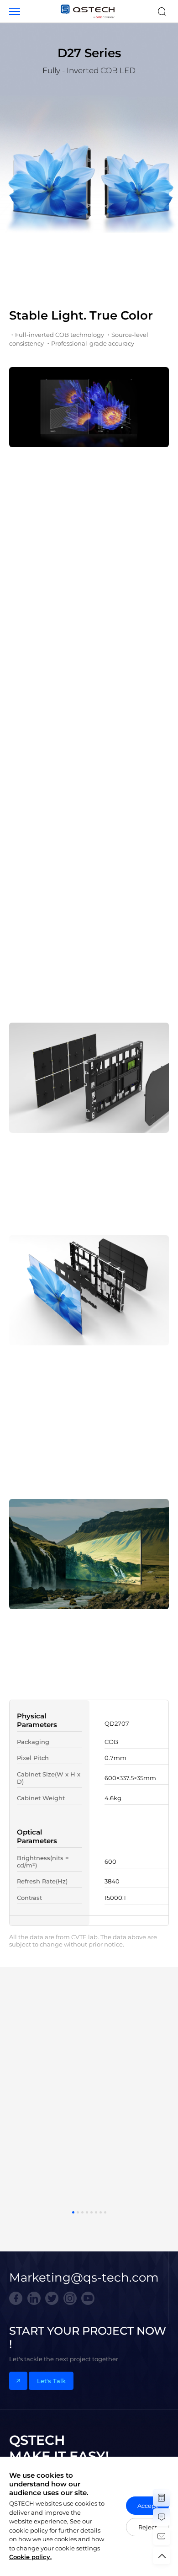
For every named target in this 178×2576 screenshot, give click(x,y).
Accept (148, 2506)
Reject (148, 2527)
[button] (73, 2212)
